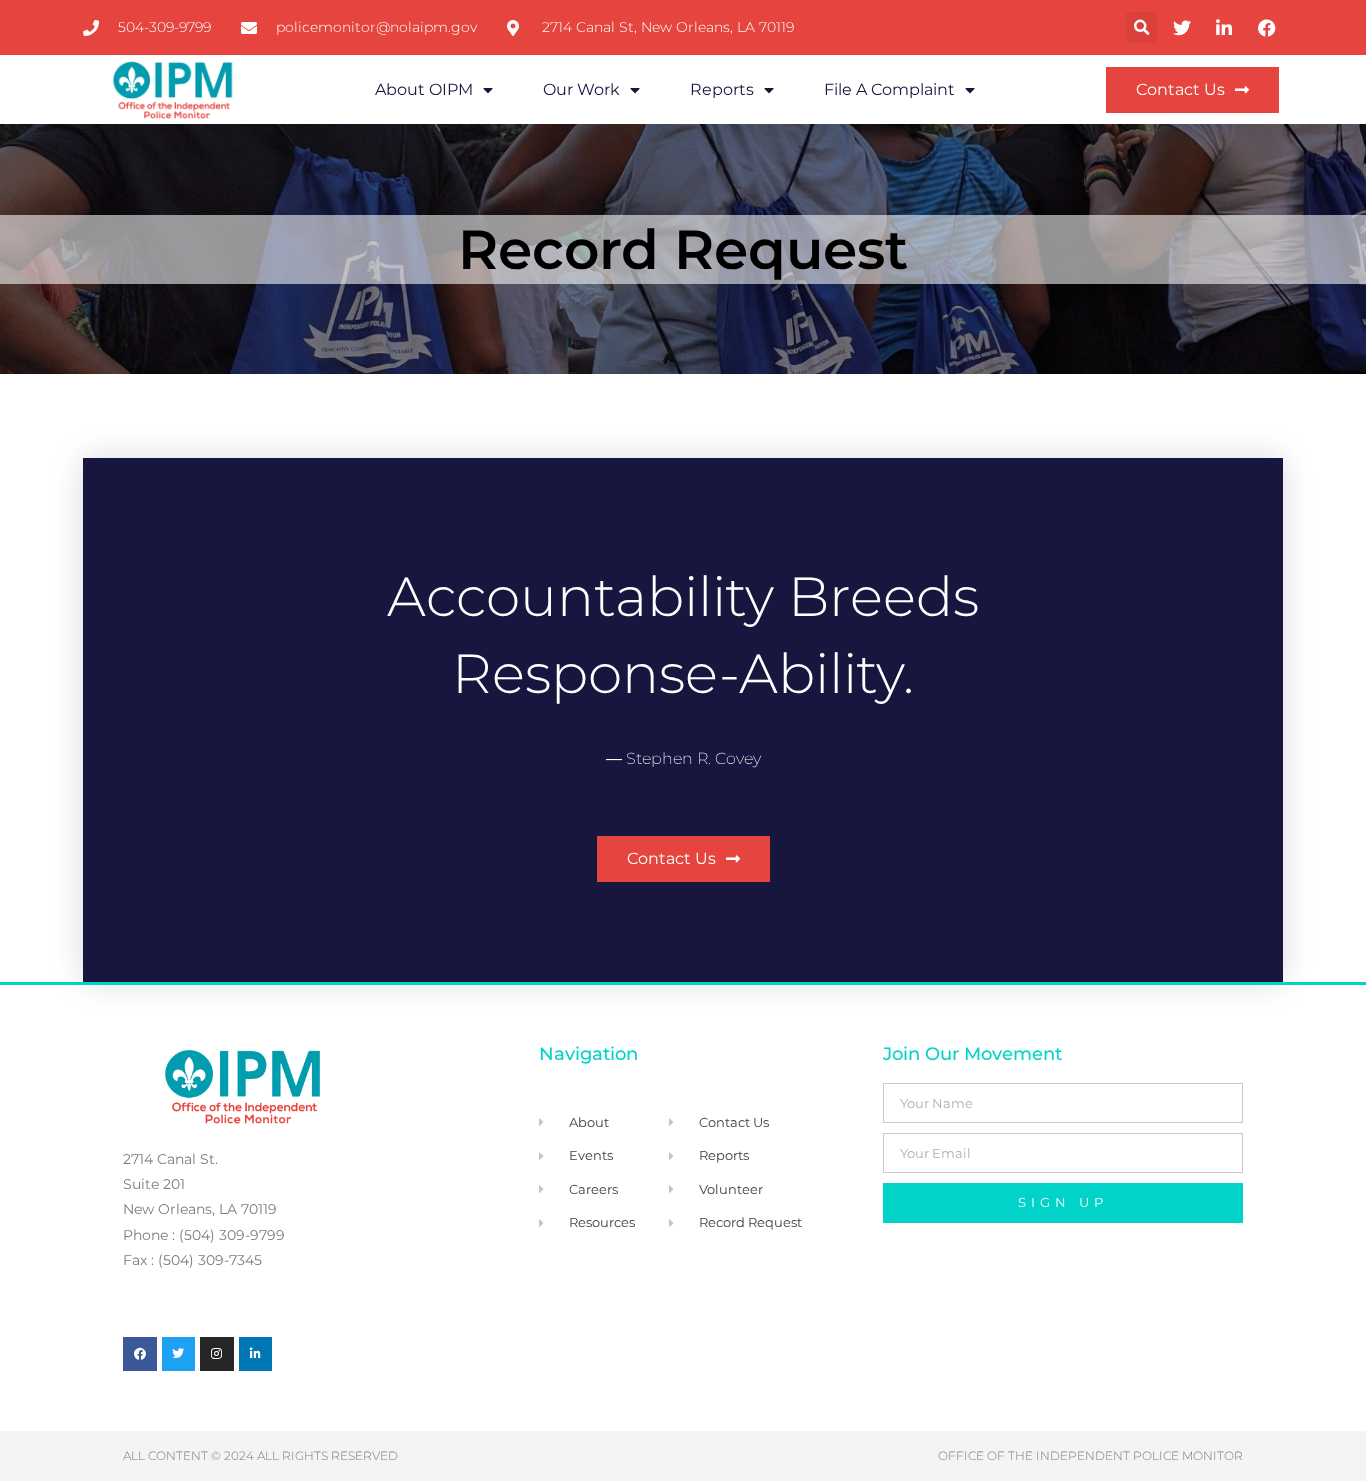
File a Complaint (889, 89)
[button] (1141, 27)
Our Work (581, 89)
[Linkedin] (256, 1354)
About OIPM (424, 89)
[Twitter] (179, 1354)
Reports (722, 89)
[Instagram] (217, 1354)
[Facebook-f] (140, 1354)
